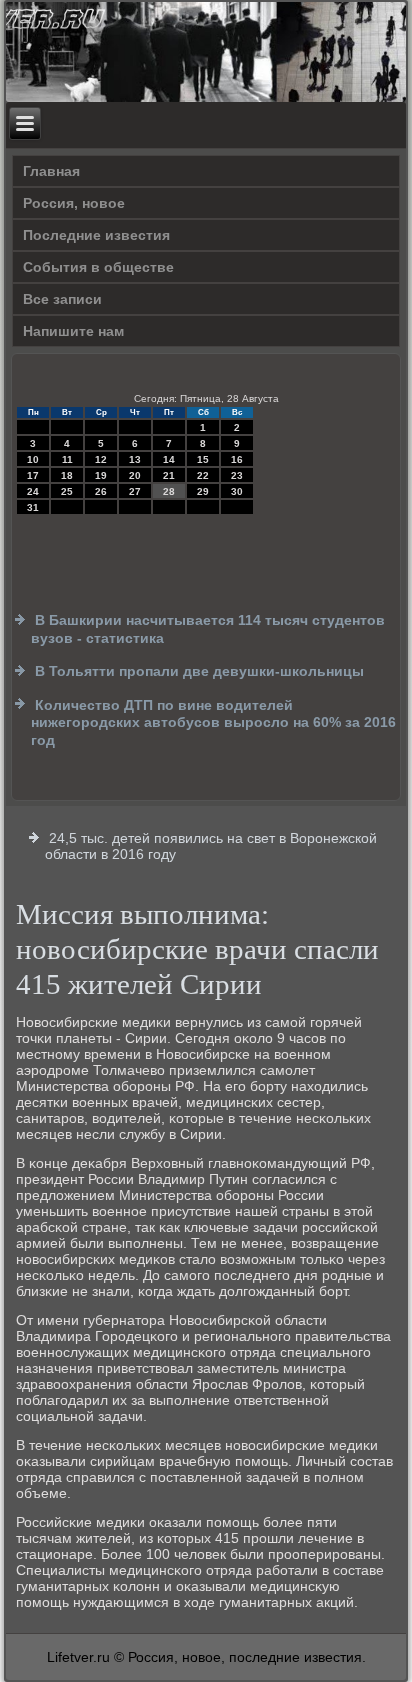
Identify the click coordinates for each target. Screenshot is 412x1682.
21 (169, 475)
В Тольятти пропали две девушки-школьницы (199, 671)
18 (67, 475)
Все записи (62, 299)
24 (33, 491)
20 (135, 475)
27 (135, 491)
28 (169, 491)
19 (101, 475)
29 (203, 491)
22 (203, 475)
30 (237, 491)
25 (67, 491)
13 (135, 459)
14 (169, 459)
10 (33, 459)
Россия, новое (74, 203)
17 (33, 475)
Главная (51, 171)
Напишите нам (73, 331)
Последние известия (96, 235)
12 (101, 459)
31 (33, 507)
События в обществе (98, 267)
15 (203, 459)
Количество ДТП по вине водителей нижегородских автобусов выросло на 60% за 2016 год (213, 722)
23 (237, 475)
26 (101, 491)
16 (237, 459)
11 (67, 459)
